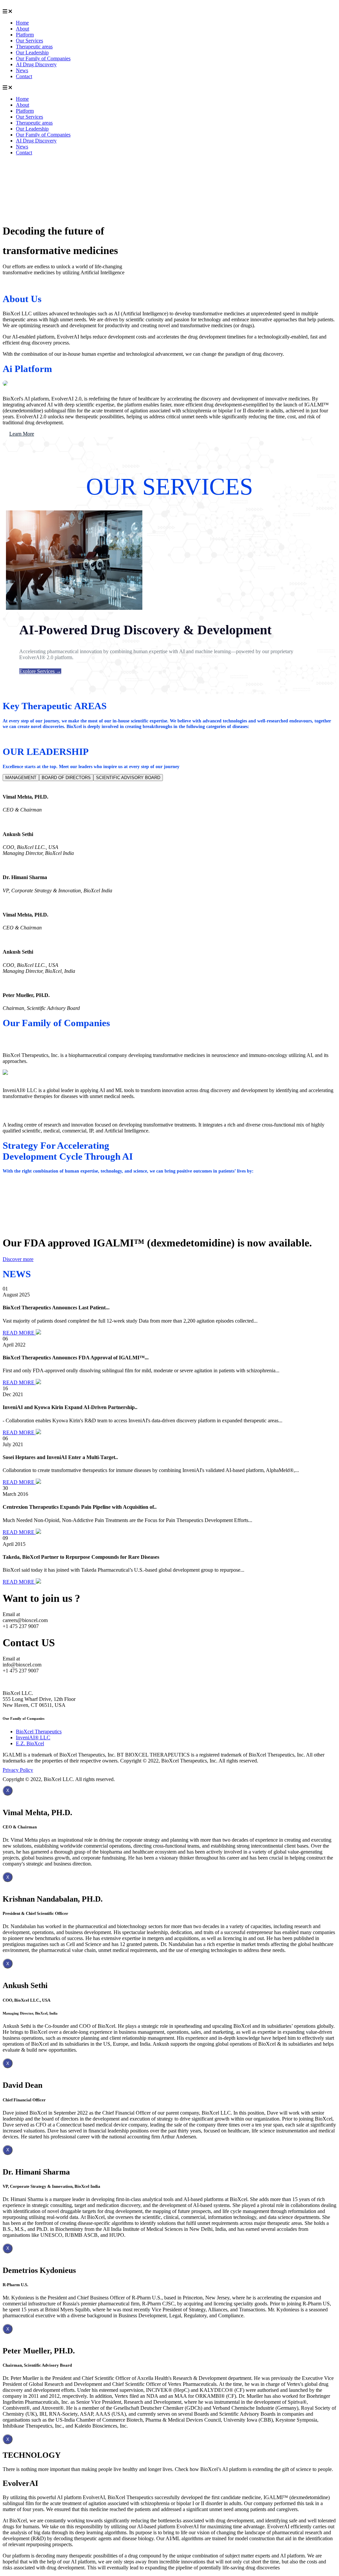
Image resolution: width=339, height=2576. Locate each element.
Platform (25, 35)
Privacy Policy (18, 1770)
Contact (24, 76)
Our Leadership (32, 53)
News (22, 70)
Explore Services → (40, 671)
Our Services (29, 41)
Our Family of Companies (43, 58)
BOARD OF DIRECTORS (66, 778)
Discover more (18, 1259)
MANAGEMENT (21, 778)
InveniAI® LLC (33, 1737)
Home (22, 23)
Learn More (22, 434)
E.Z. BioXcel (30, 1743)
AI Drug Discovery (36, 64)
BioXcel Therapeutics (39, 1732)
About (23, 29)
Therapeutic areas (34, 47)
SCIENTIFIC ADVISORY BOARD (128, 778)
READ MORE (19, 1333)
